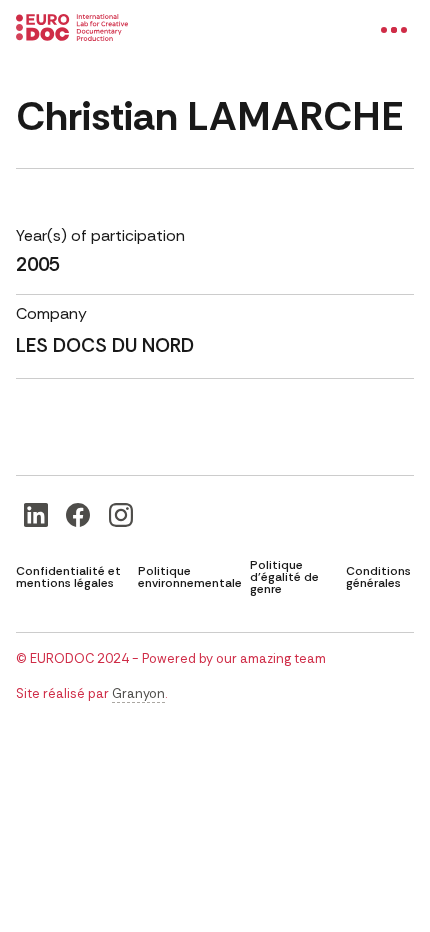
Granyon (138, 693)
